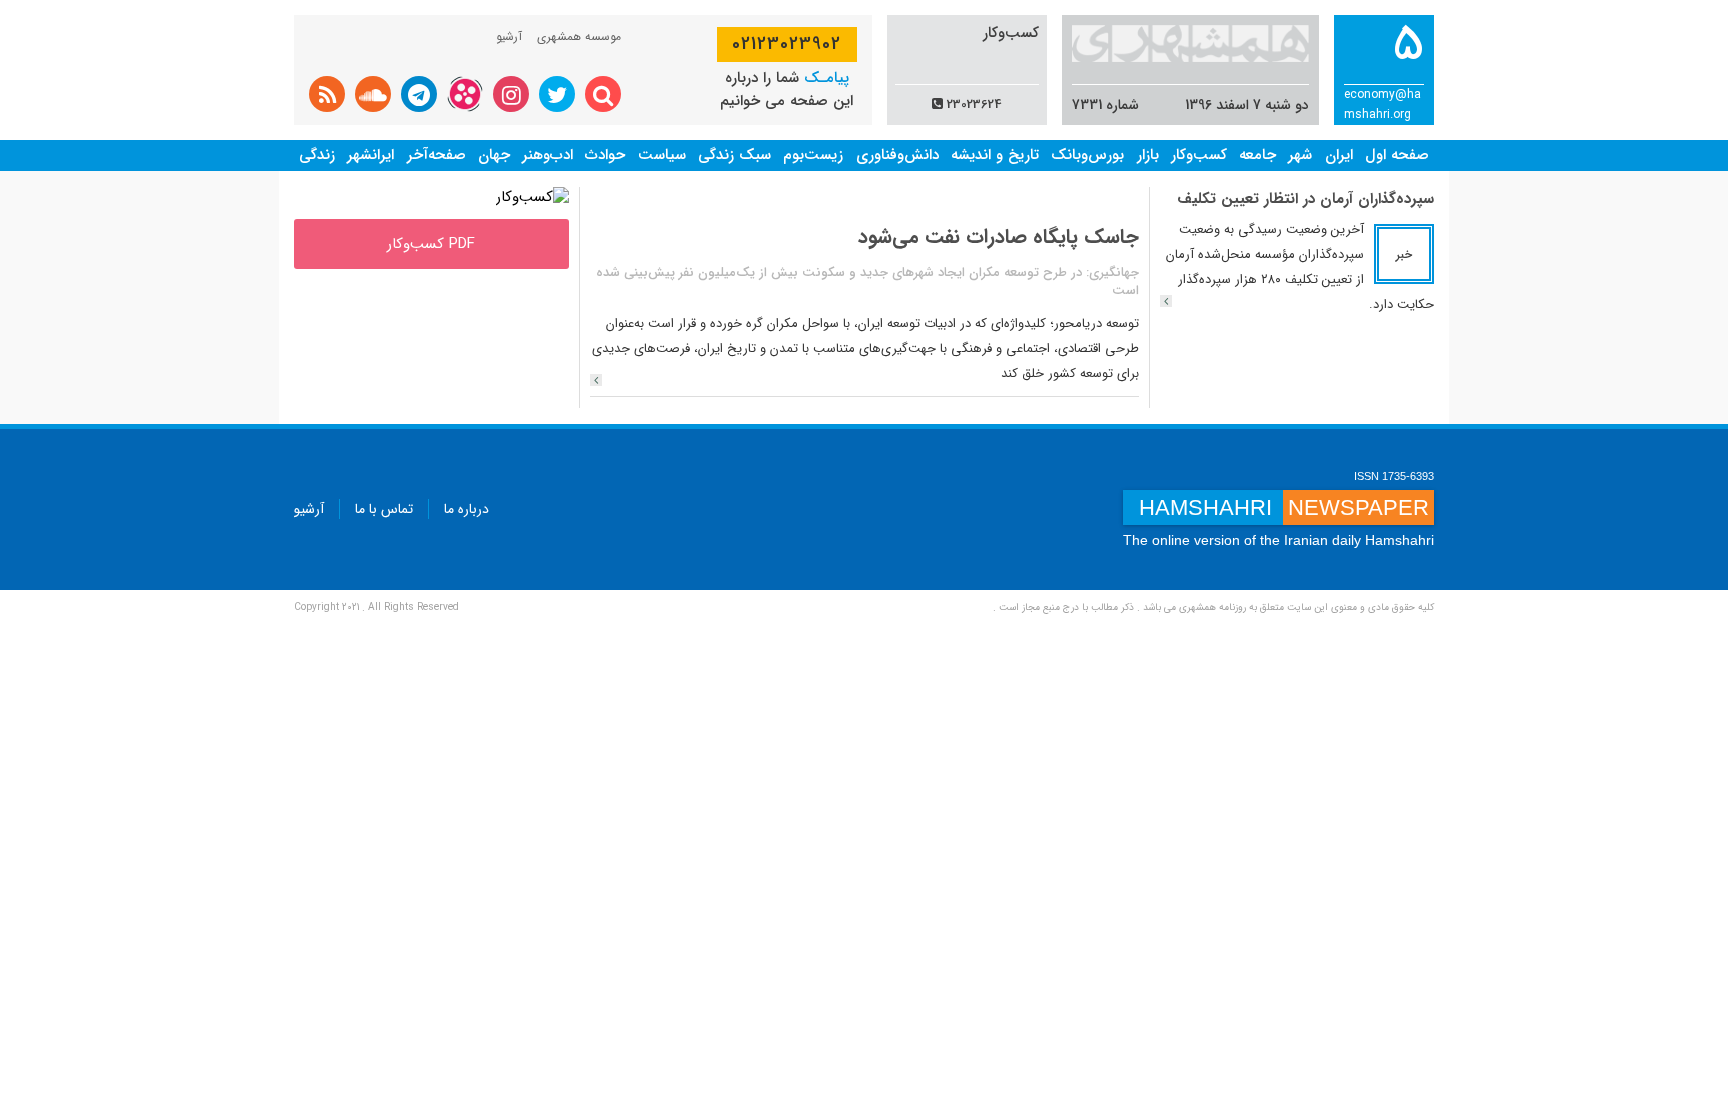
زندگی (317, 155)
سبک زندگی (734, 155)
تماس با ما (384, 509)
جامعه (1257, 155)
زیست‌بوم (813, 155)
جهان (494, 155)
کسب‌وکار (1199, 155)
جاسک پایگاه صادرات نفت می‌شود (998, 236)
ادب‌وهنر (547, 155)
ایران (1339, 155)
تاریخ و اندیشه (995, 155)
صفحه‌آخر (436, 155)
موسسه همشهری (579, 36)
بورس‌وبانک (1087, 155)
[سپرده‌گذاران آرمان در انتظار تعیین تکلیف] (1166, 301)
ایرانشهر (370, 155)
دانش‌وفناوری (897, 155)
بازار (1148, 155)
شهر (1300, 155)
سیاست (662, 155)
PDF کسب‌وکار (431, 244)
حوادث (605, 155)
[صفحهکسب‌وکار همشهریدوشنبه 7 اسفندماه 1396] (532, 197)
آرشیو (509, 36)
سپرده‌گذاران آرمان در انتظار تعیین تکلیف (1305, 199)
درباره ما (466, 509)
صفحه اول (1397, 155)
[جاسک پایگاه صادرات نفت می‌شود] (596, 380)
